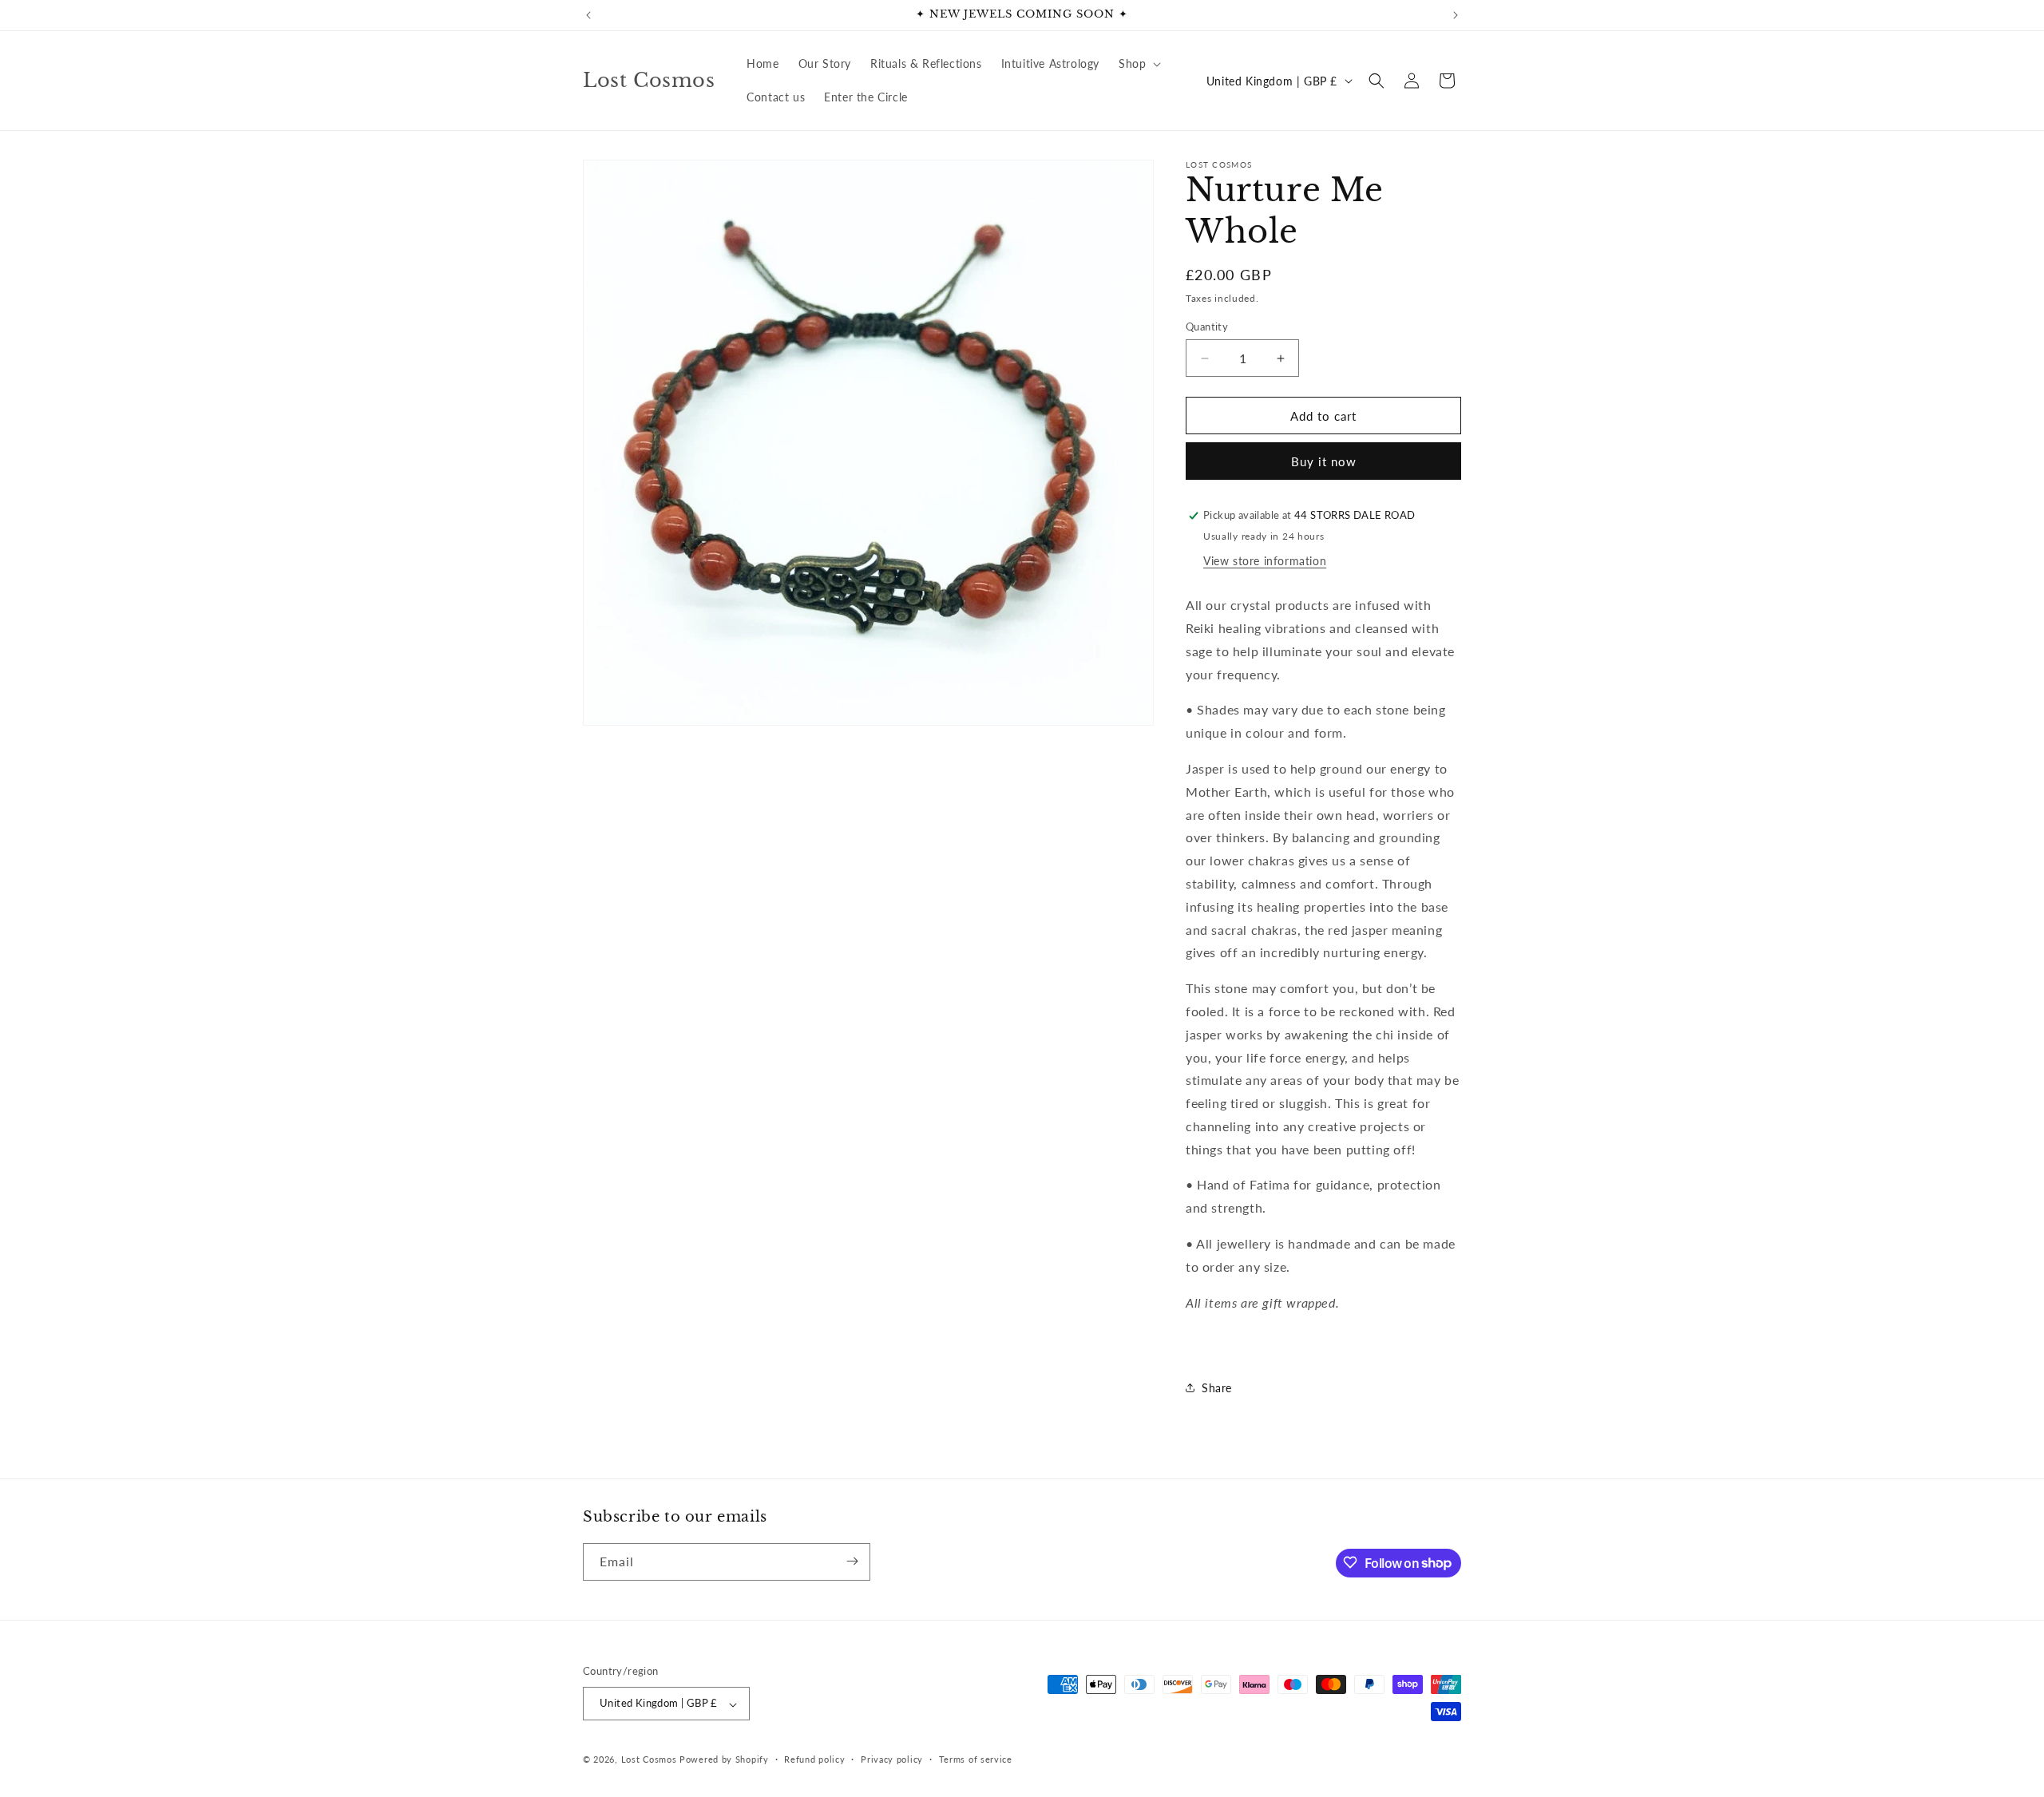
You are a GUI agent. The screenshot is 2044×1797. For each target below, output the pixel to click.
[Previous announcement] (588, 15)
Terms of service (976, 1759)
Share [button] (1217, 1388)
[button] (1138, 64)
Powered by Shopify (724, 1760)
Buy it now (1324, 461)
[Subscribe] (852, 1561)
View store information (1265, 561)
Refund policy (814, 1759)
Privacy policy (892, 1759)
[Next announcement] (1456, 15)
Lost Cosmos (649, 1760)
